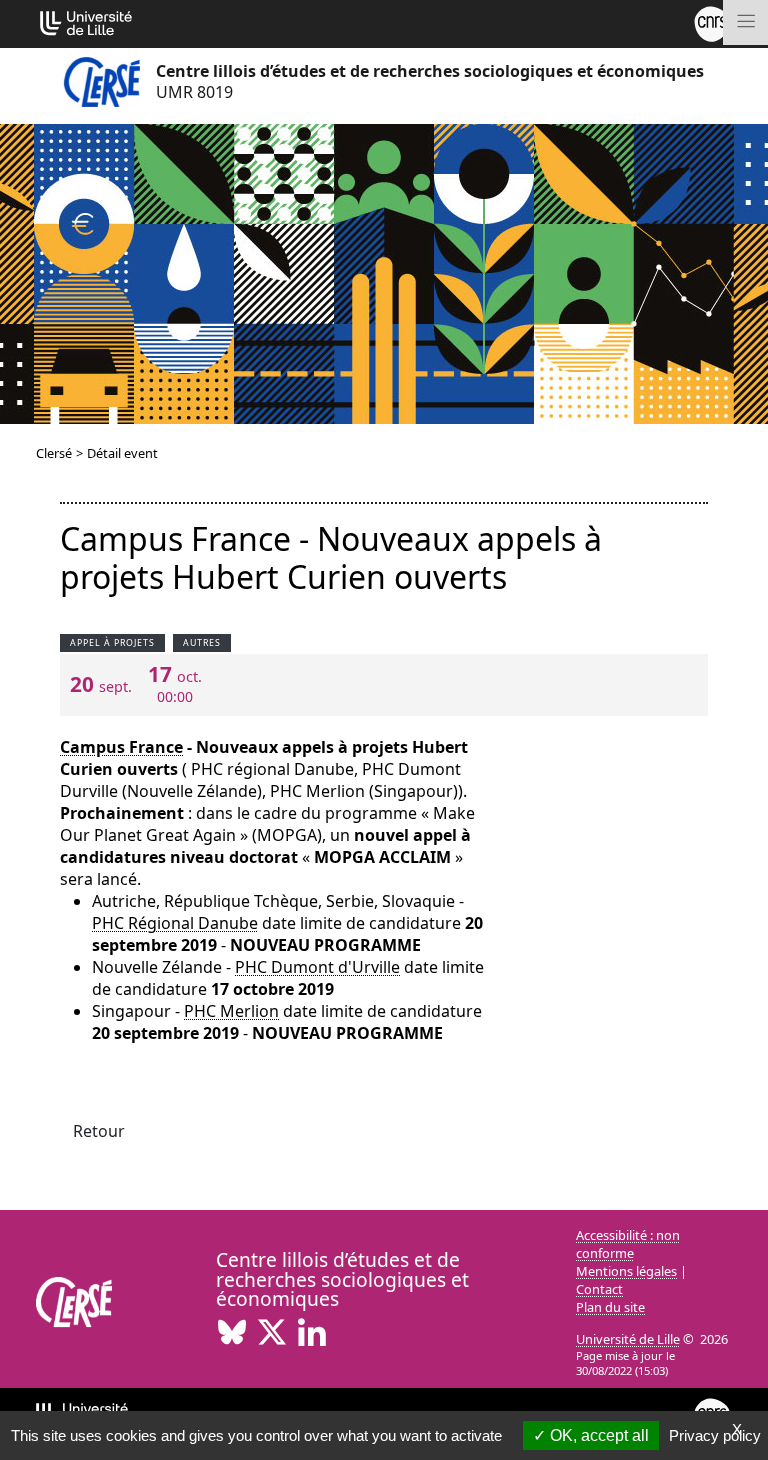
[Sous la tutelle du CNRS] (712, 22)
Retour (99, 1131)
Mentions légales (626, 1271)
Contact (599, 1289)
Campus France (121, 747)
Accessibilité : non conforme (628, 1244)
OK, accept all (597, 1435)
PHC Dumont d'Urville (317, 967)
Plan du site (610, 1307)
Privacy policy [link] (715, 1435)
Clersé (54, 453)
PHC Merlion (231, 1011)
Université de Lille (628, 1339)
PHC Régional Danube (175, 923)
